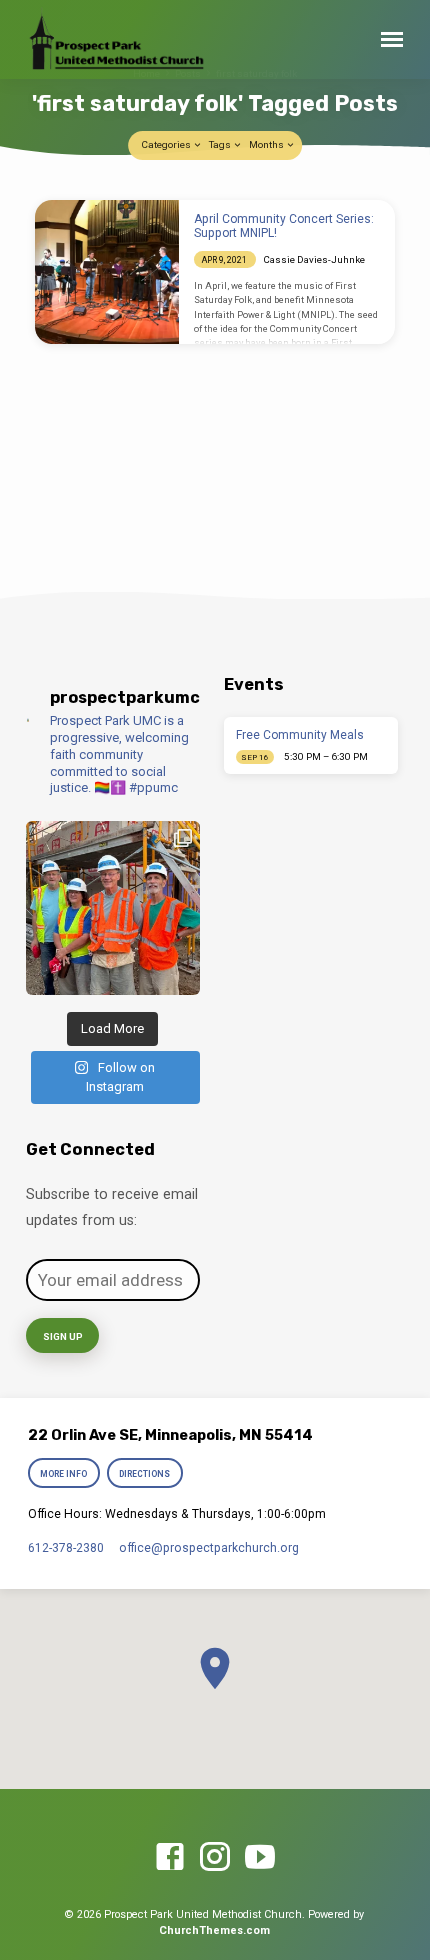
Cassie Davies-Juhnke (314, 259)
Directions (145, 1474)
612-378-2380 (66, 1548)
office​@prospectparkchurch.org (209, 1548)
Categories (167, 144)
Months (267, 144)
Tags (221, 144)
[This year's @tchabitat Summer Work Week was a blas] (113, 908)
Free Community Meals (300, 735)
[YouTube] (260, 1858)
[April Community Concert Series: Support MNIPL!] (107, 272)
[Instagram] (215, 1858)
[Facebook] (170, 1858)
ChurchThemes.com (214, 1930)
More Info (63, 1474)
